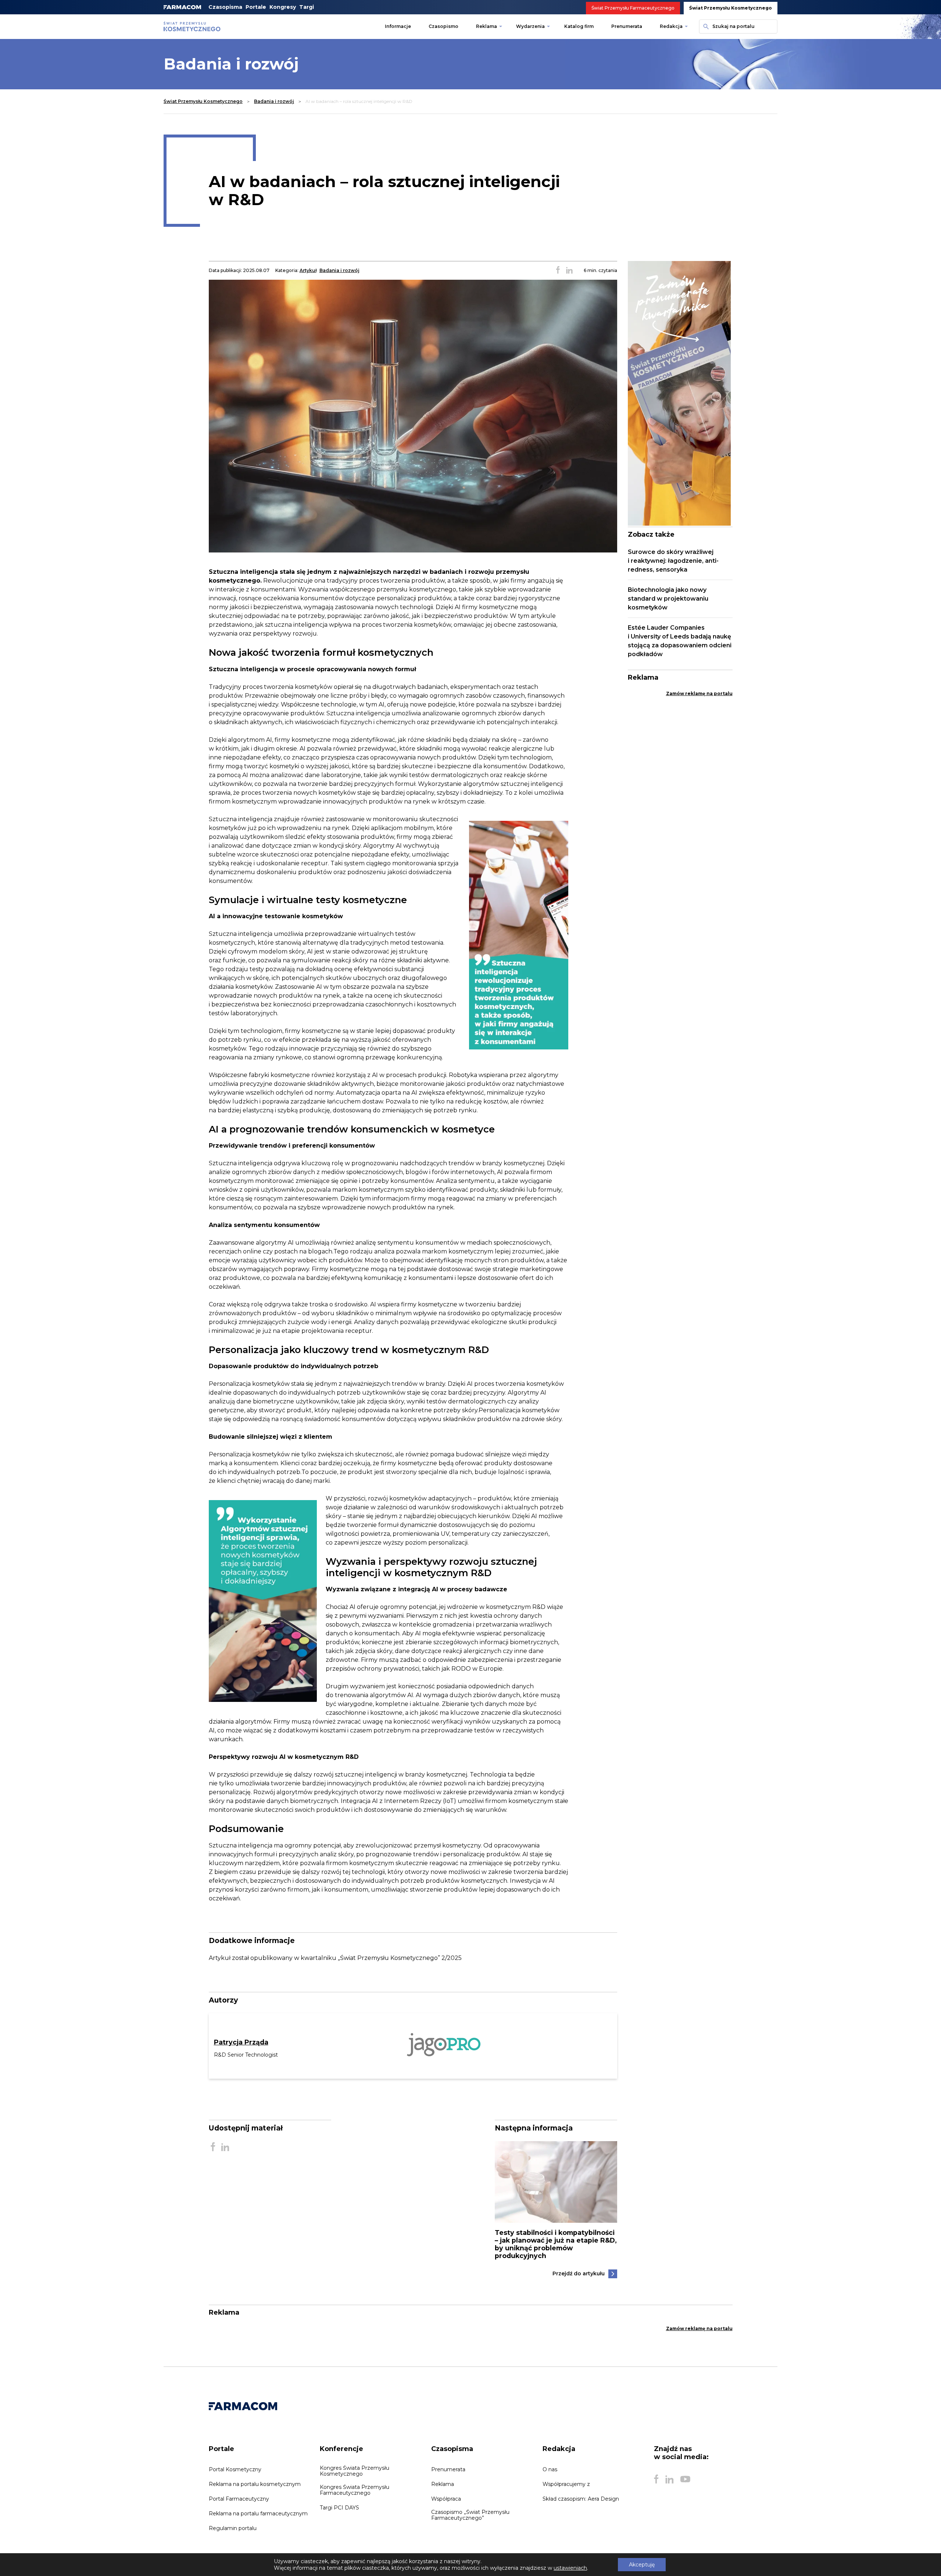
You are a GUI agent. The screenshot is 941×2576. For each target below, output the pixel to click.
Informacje (398, 26)
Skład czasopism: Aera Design (581, 2499)
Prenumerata (627, 26)
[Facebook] (656, 2479)
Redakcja (671, 26)
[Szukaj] (705, 26)
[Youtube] (685, 2479)
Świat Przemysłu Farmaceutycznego (633, 8)
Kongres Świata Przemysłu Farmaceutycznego (355, 2490)
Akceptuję (642, 2565)
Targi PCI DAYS (339, 2508)
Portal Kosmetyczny (235, 2469)
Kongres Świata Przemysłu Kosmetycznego (355, 2471)
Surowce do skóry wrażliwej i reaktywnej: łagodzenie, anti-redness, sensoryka (673, 561)
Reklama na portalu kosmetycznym (255, 2484)
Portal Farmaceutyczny (239, 2499)
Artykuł (308, 270)
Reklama (486, 26)
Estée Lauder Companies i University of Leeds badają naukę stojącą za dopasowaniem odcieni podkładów (680, 641)
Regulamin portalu (233, 2528)
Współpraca (446, 2499)
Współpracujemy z (566, 2484)
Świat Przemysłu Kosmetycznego (731, 8)
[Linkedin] (669, 2479)
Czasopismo (443, 26)
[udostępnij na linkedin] (569, 271)
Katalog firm (579, 26)
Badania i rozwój (274, 101)
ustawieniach (570, 2568)
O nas (550, 2469)
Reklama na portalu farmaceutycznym (258, 2514)
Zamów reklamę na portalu (699, 693)
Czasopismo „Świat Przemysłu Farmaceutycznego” (470, 2515)
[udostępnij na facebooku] (558, 271)
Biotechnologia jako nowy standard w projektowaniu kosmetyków (668, 599)
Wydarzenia (530, 26)
